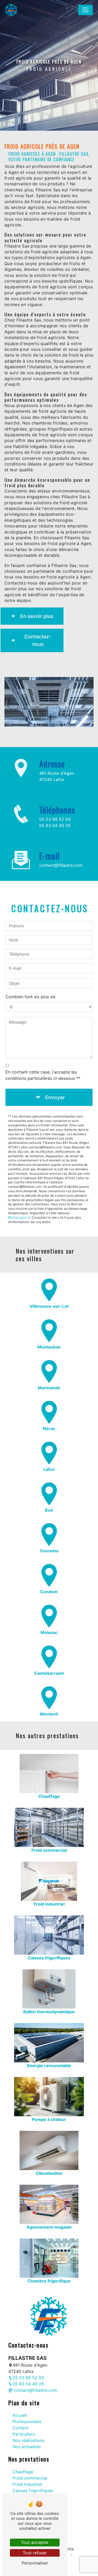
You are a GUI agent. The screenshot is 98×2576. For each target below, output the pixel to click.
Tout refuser (35, 2553)
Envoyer (55, 1097)
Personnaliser (35, 2563)
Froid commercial (30, 2478)
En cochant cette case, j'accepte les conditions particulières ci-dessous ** (43, 1075)
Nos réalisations (28, 2440)
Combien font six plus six (31, 997)
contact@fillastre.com (61, 865)
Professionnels (27, 2422)
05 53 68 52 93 (55, 819)
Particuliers (24, 2434)
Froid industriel (27, 2484)
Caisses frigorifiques (33, 2491)
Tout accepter (35, 2542)
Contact (21, 2428)
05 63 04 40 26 (55, 825)
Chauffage (23, 2472)
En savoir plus (37, 616)
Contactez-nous (38, 640)
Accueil (20, 2415)
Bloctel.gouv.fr (19, 1217)
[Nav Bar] (85, 10)
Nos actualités (27, 2447)
